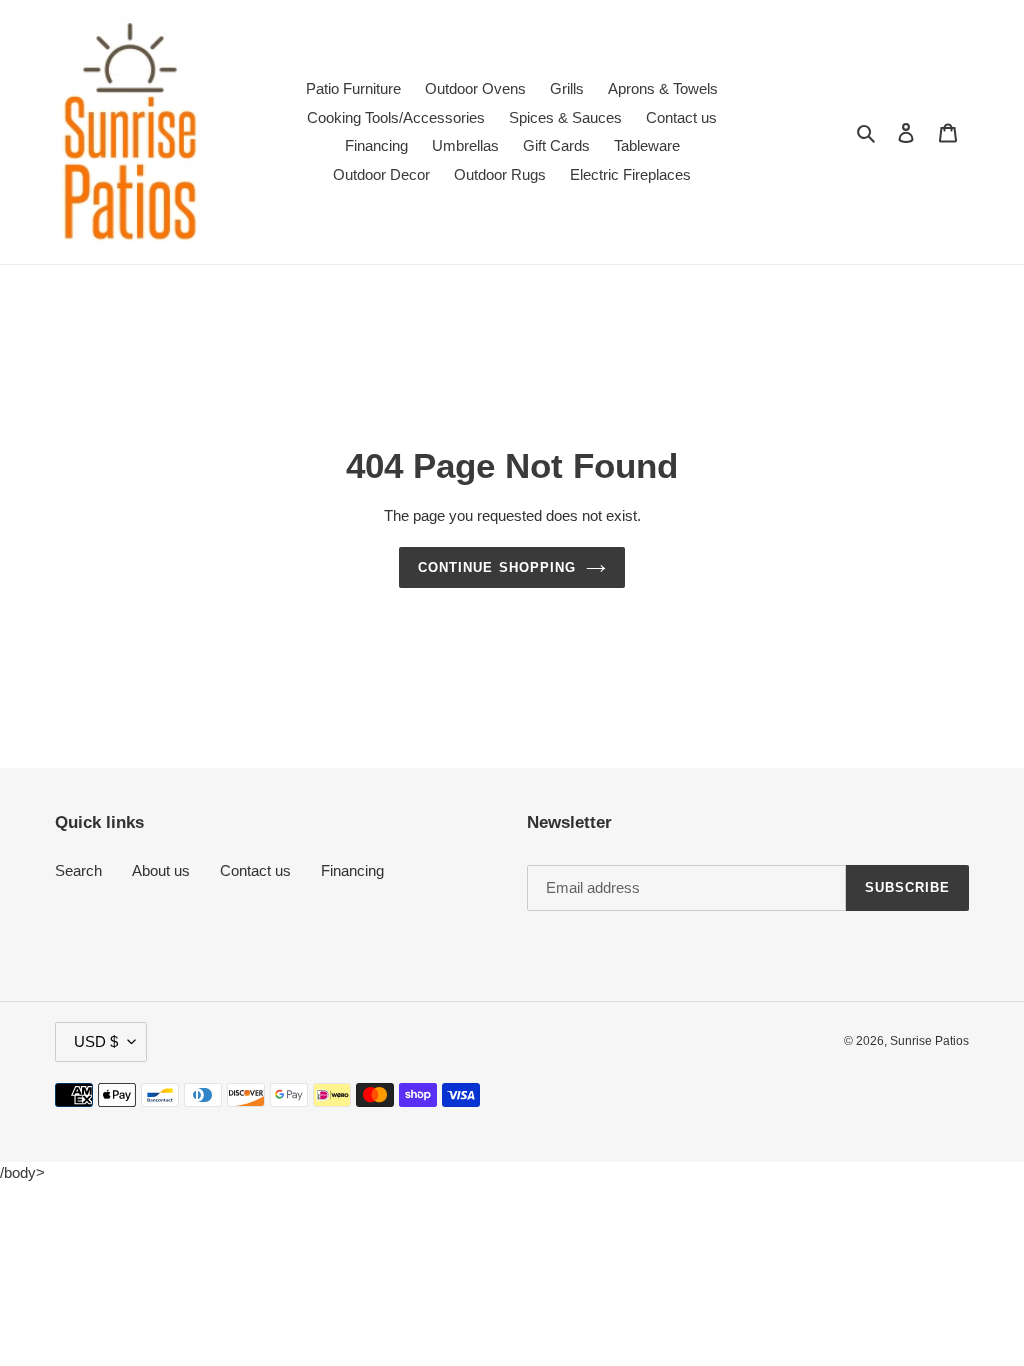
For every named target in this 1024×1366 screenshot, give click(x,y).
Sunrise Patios (929, 1041)
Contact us (255, 870)
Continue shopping (497, 567)
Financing (352, 870)
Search (78, 870)
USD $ (96, 1041)
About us (161, 870)
